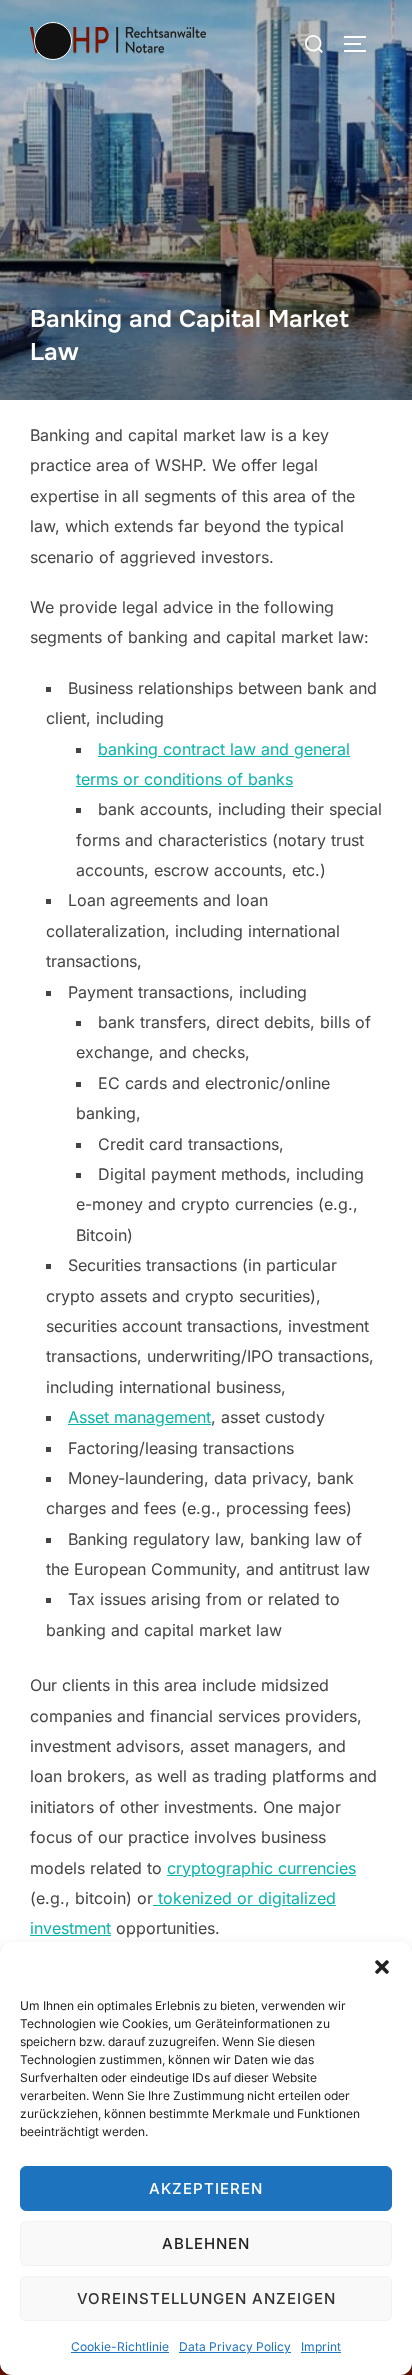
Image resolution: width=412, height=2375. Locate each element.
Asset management (139, 1417)
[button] (382, 1967)
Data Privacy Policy (235, 2346)
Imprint (321, 2346)
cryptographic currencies (261, 1868)
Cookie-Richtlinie (120, 2346)
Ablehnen (206, 2243)
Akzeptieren (206, 2188)
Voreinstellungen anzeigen (206, 2298)
